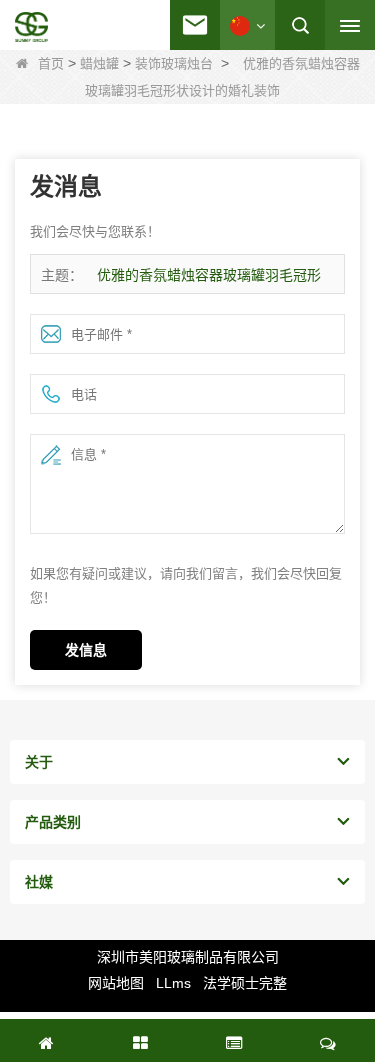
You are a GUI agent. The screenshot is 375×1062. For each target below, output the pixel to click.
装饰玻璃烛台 (174, 63)
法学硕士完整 (245, 983)
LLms (173, 983)
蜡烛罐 (99, 63)
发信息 (86, 650)
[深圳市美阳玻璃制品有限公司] (31, 27)
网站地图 (116, 983)
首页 (51, 63)
